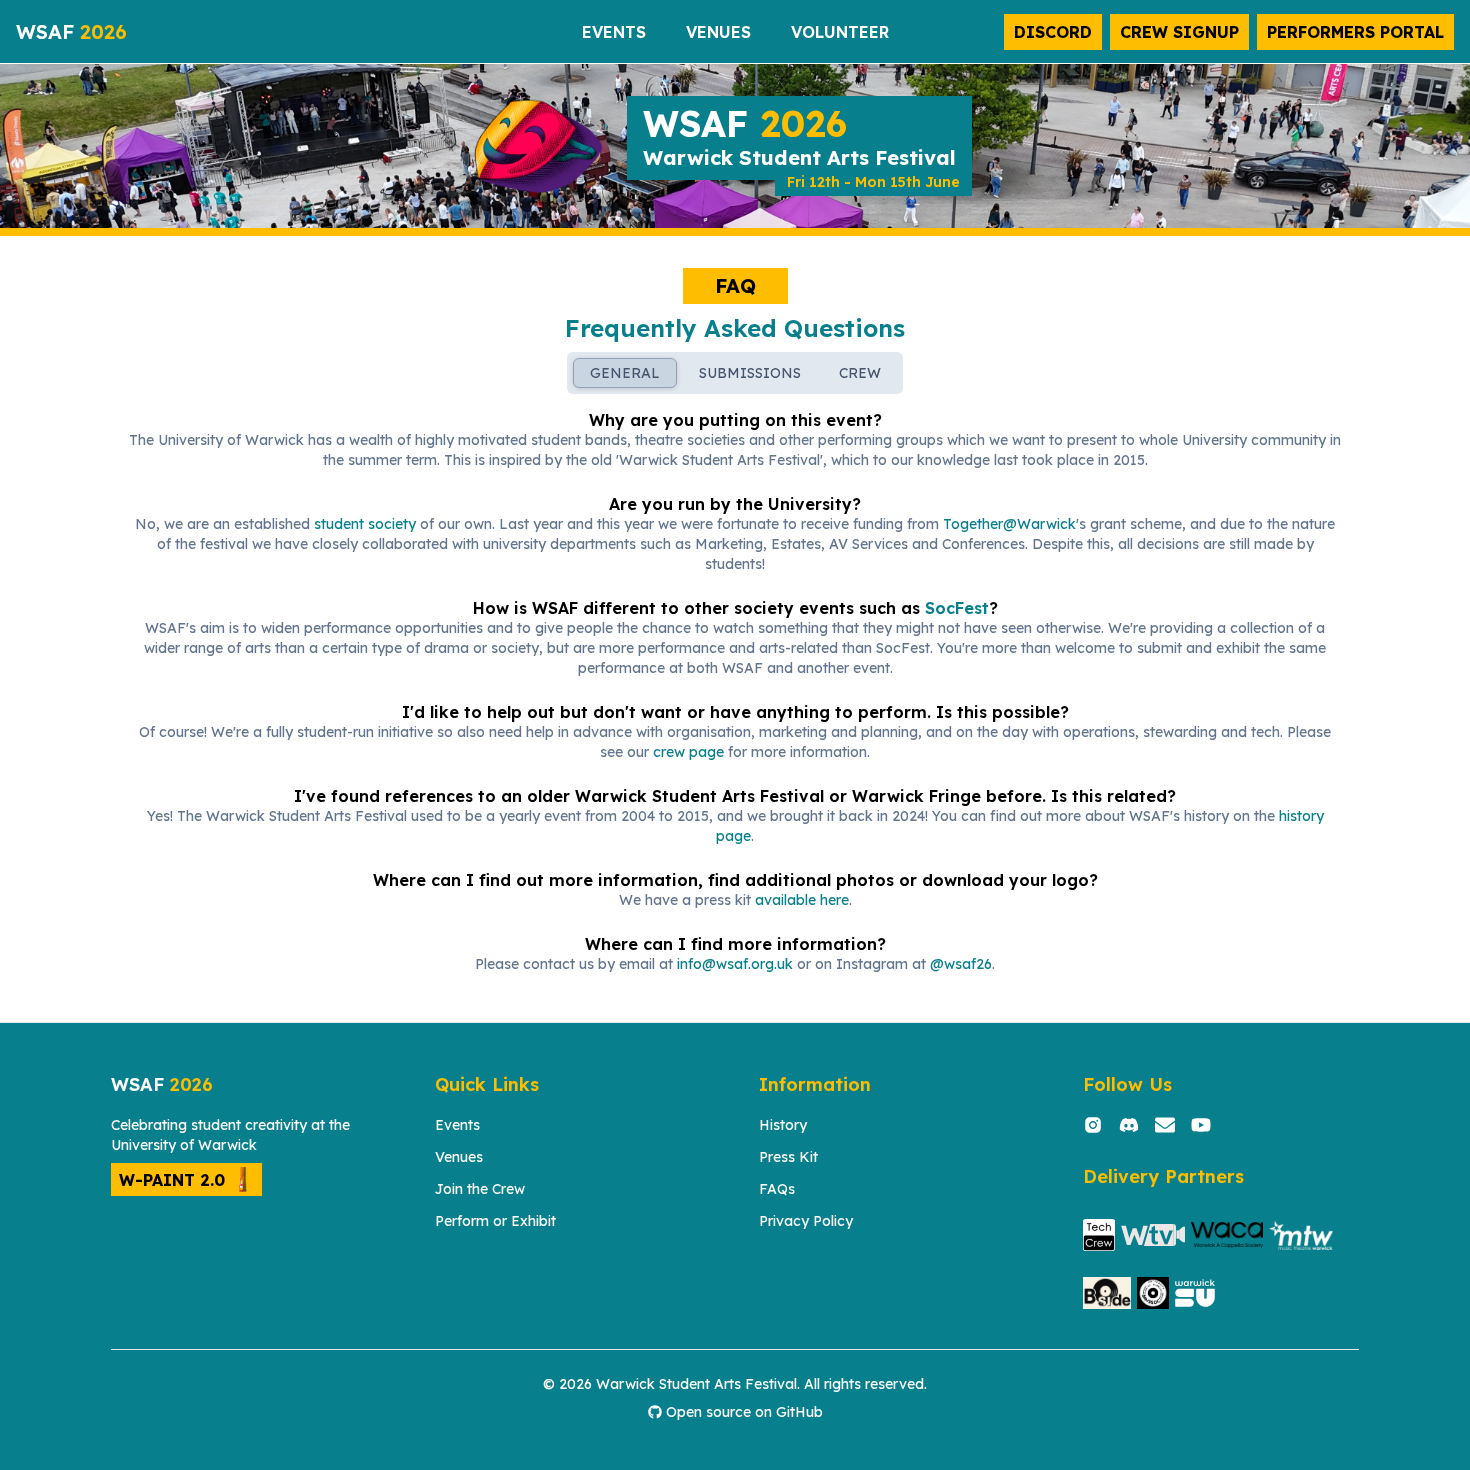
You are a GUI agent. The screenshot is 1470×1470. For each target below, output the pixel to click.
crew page (688, 752)
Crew (1179, 32)
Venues (459, 1157)
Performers (1355, 32)
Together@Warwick (1009, 524)
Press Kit (788, 1157)
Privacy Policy (806, 1221)
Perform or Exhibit (495, 1221)
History (783, 1125)
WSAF (71, 31)
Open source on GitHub (744, 1412)
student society (365, 524)
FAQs (777, 1189)
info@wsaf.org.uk (735, 964)
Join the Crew (480, 1189)
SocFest (957, 608)
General (625, 373)
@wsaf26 (961, 964)
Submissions (750, 373)
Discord (1053, 32)
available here (802, 900)
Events (457, 1125)
